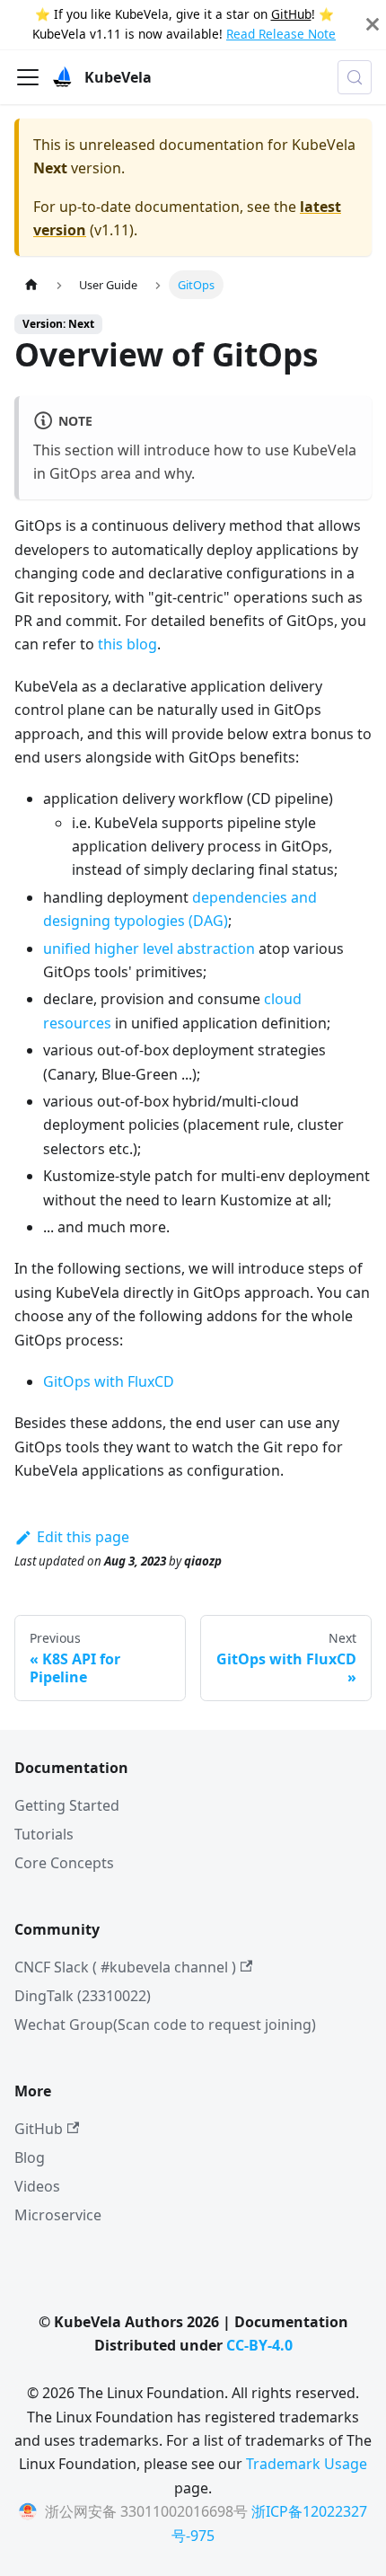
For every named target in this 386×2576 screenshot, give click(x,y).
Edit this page (83, 1537)
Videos (37, 2186)
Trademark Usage (307, 2464)
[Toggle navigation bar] (28, 77)
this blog (127, 644)
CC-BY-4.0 (259, 2345)
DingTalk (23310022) (83, 1996)
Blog (30, 2157)
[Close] (373, 25)
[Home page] (31, 284)
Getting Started (67, 1805)
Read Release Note (281, 34)
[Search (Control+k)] (355, 77)
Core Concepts (64, 1863)
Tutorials (44, 1834)
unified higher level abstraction (149, 948)
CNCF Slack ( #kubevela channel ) (125, 1967)
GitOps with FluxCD (109, 1381)
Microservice (58, 2215)
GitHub (291, 14)
